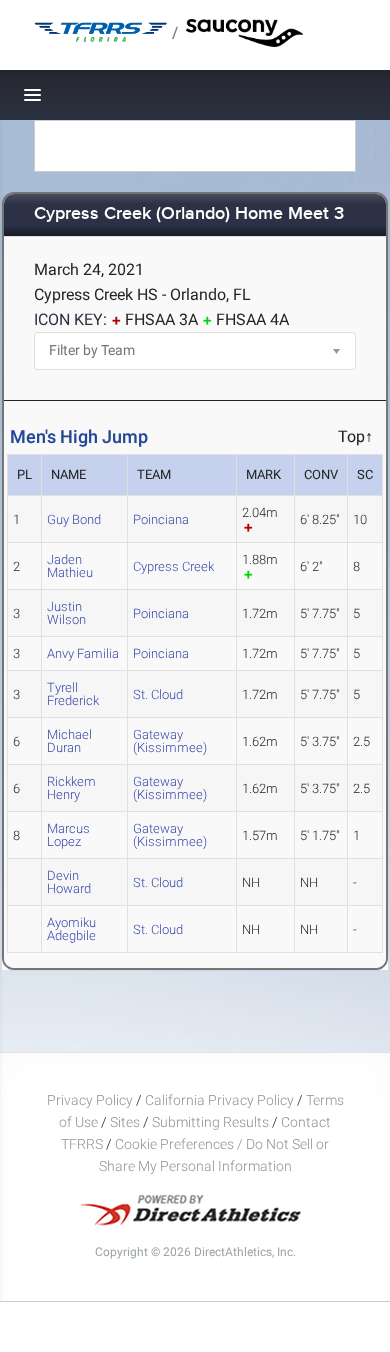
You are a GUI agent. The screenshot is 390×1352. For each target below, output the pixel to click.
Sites (125, 1122)
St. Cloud (158, 694)
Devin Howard (69, 882)
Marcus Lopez (68, 835)
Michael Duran (69, 741)
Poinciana (161, 519)
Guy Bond (74, 519)
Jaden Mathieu (70, 566)
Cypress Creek (173, 566)
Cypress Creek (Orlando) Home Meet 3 (189, 214)
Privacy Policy (90, 1100)
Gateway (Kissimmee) (170, 741)
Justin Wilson (66, 613)
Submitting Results (210, 1122)
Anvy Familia (83, 653)
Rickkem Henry (71, 788)
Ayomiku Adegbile (71, 929)
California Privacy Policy (219, 1100)
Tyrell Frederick (73, 694)
